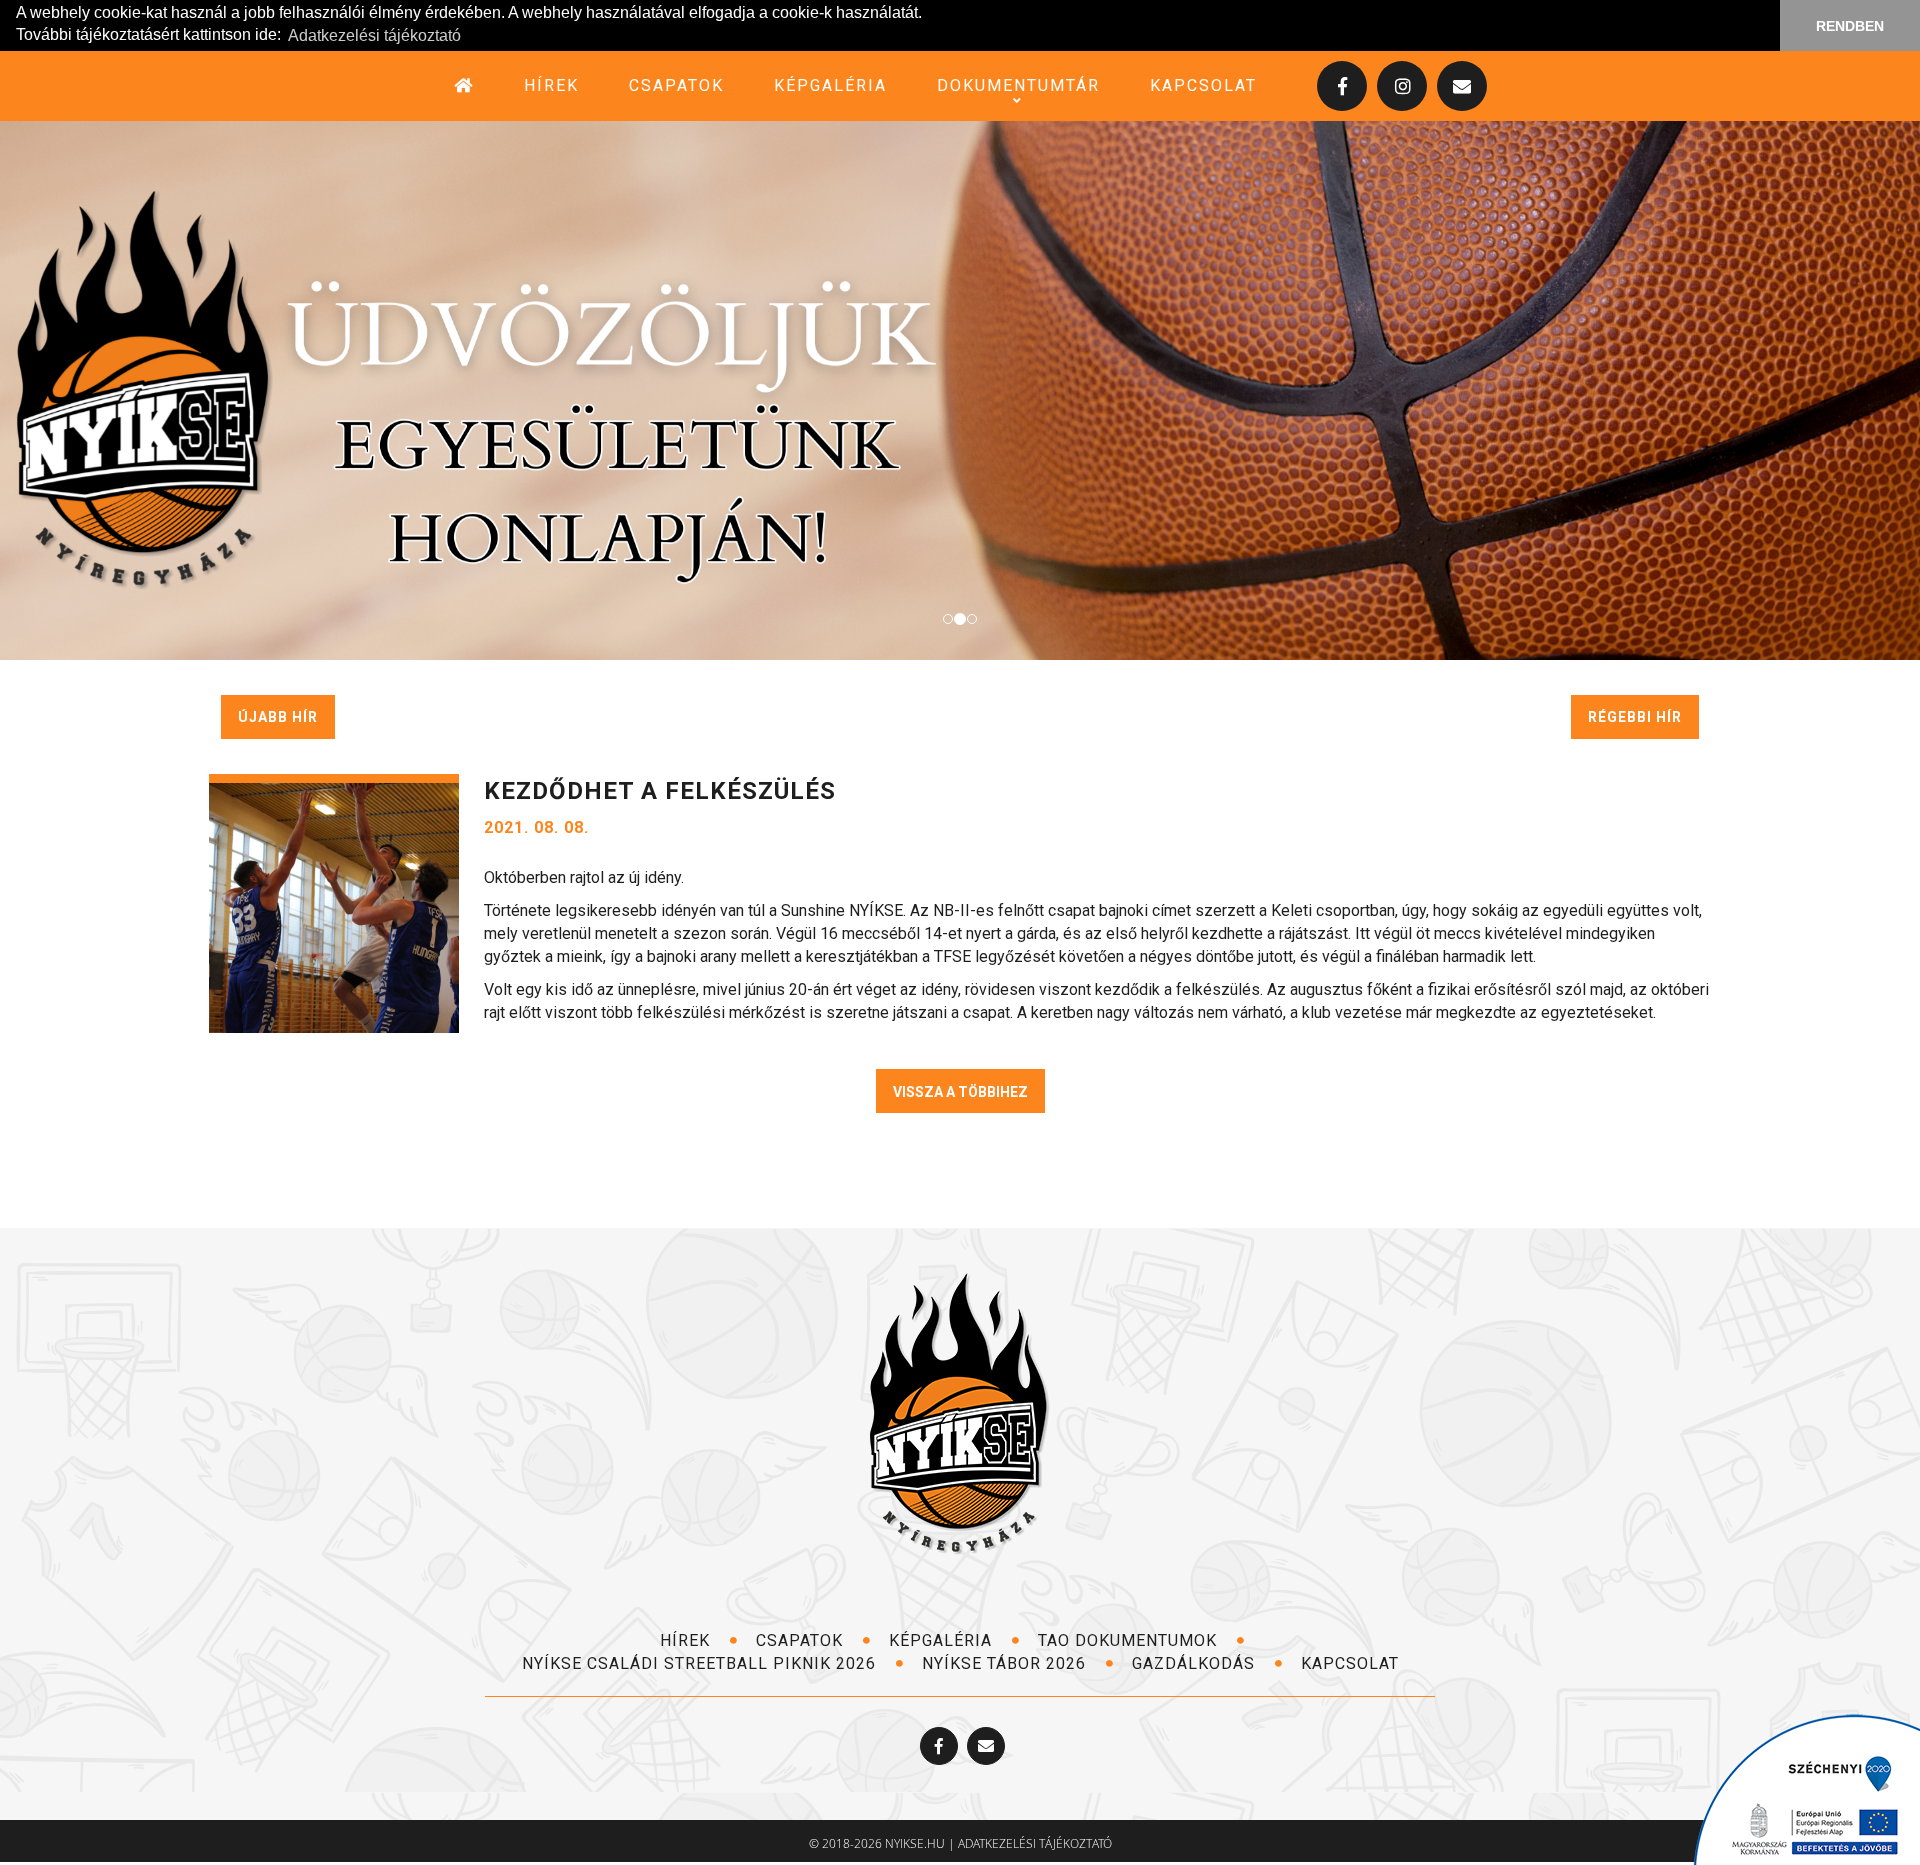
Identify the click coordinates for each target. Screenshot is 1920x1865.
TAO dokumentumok (1130, 1640)
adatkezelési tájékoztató (1035, 1843)
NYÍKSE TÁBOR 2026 (1006, 1663)
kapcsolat (1203, 85)
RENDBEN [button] (1850, 26)
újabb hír (278, 717)
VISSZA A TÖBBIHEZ (960, 1092)
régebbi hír (1635, 717)
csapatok (676, 85)
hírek (551, 85)
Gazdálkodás (1196, 1663)
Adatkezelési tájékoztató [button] (374, 35)
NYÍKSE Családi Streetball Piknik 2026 (701, 1663)
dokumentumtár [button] (1018, 85)
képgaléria (830, 85)
